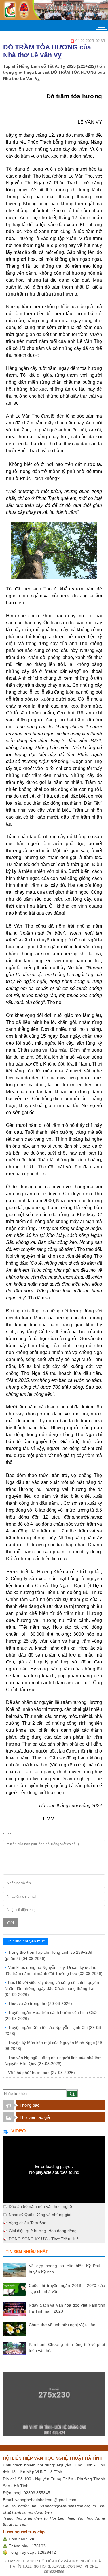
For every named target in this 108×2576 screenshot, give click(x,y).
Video (18, 2131)
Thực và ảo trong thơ (40, 2003)
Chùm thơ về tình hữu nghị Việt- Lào (62, 2325)
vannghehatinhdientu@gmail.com (46, 2500)
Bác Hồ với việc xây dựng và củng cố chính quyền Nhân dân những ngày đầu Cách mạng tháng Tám (52, 1988)
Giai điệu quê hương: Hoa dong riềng (43, 2231)
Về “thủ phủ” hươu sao (41, 2073)
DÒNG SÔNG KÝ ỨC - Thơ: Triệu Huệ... (46, 2239)
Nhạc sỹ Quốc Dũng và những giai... (42, 2215)
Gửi (11, 1923)
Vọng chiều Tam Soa (28, 2223)
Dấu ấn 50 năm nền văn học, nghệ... (42, 2206)
